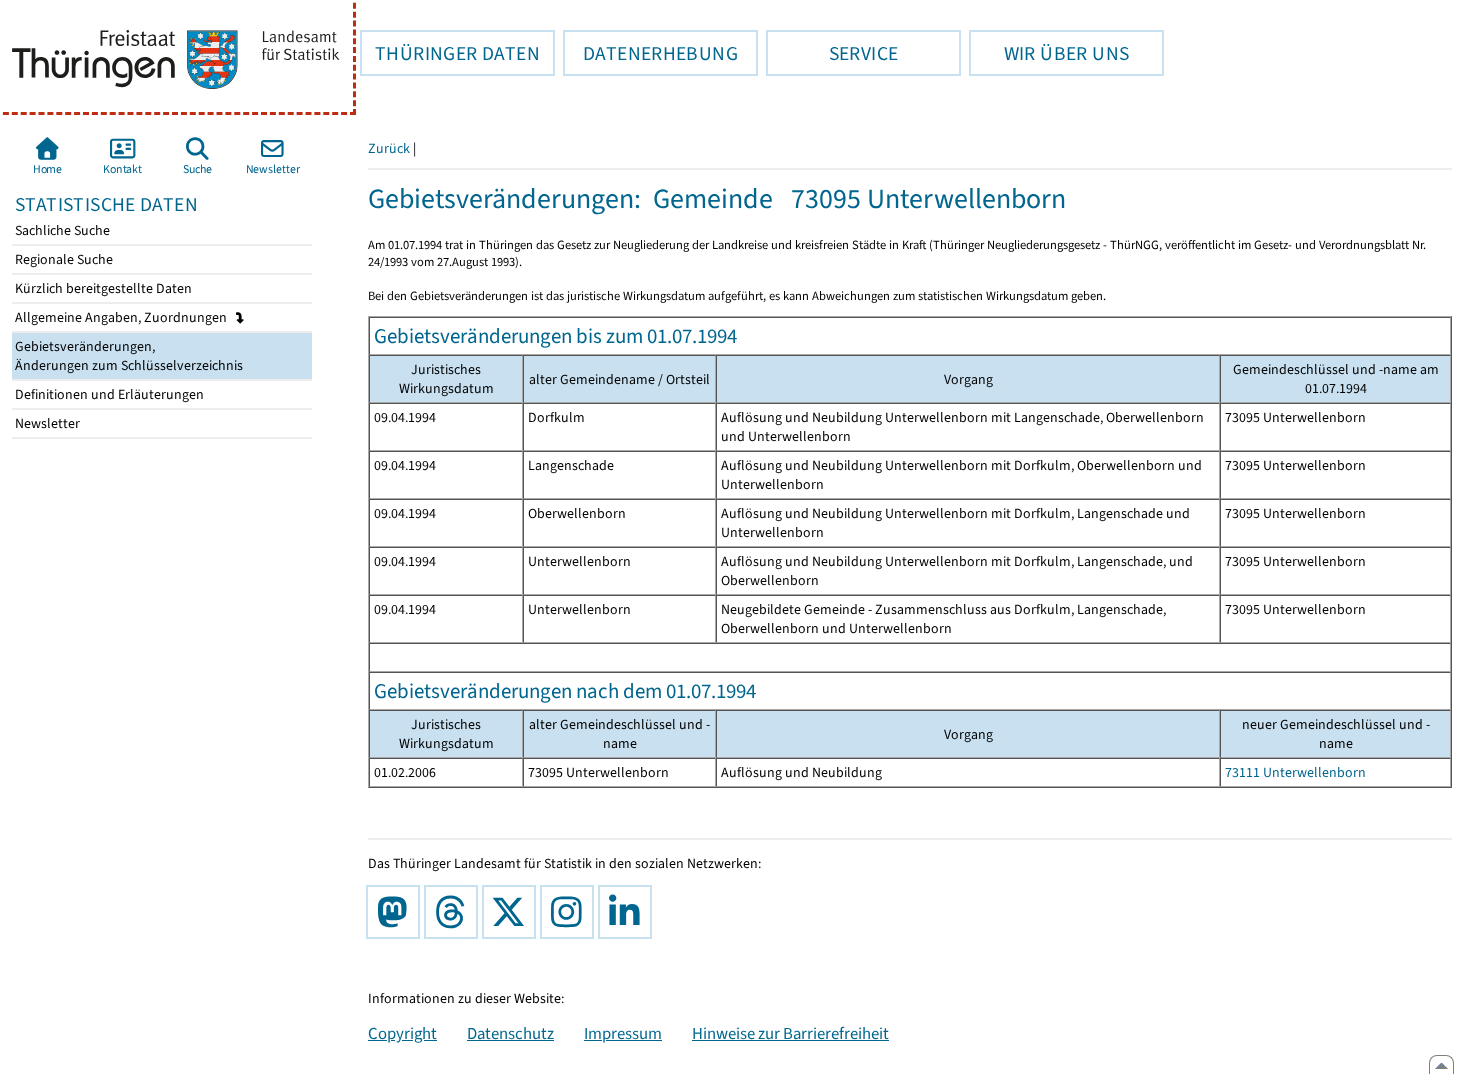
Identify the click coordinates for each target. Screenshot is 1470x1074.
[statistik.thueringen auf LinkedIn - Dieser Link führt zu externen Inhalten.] (629, 912)
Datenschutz (510, 1033)
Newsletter (46, 423)
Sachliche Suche (61, 230)
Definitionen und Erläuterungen (108, 394)
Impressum (623, 1033)
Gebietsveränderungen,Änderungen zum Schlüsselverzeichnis (127, 356)
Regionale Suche (62, 259)
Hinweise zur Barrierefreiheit (790, 1033)
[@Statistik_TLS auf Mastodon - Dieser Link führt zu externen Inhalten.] (397, 912)
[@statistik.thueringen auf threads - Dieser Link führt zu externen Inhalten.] (455, 912)
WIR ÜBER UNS (1049, 53)
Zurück (389, 148)
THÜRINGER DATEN (450, 53)
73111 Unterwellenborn (1295, 772)
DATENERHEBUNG (650, 53)
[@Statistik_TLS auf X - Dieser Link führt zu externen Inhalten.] (513, 912)
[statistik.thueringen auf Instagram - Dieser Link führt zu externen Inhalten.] (571, 912)
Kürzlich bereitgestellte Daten (102, 288)
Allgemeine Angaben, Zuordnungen (122, 317)
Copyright (402, 1033)
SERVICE (832, 53)
